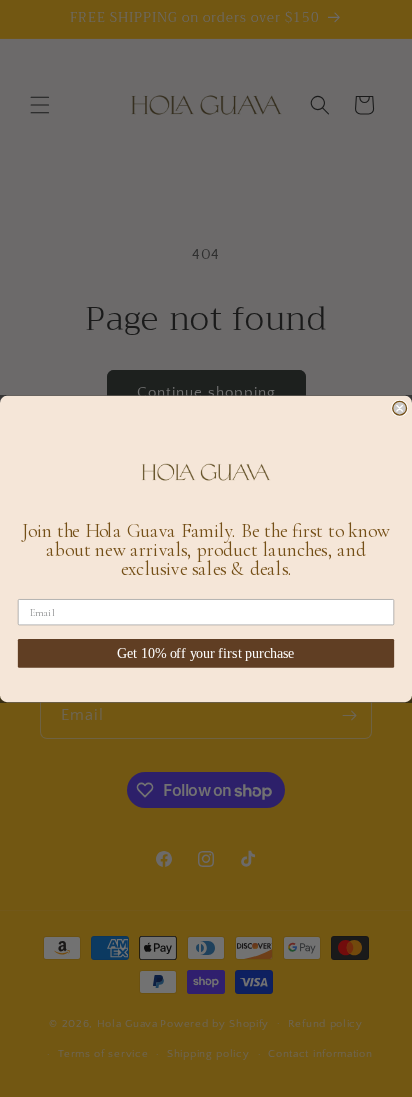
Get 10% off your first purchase (205, 652)
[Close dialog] (400, 408)
